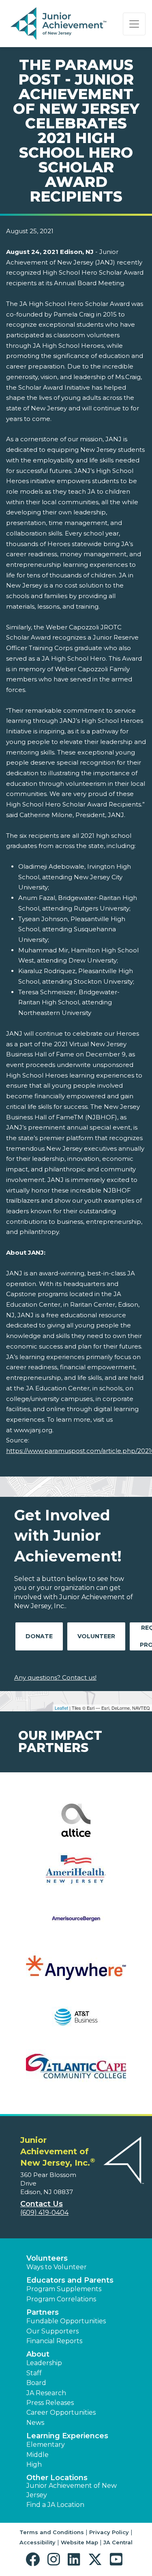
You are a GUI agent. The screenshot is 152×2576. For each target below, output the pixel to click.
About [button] (38, 2354)
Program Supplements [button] (64, 2289)
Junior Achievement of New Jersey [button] (72, 2490)
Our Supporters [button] (52, 2331)
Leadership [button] (44, 2363)
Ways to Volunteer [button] (57, 2267)
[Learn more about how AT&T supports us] (76, 2022)
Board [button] (36, 2383)
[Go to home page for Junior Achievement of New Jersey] (59, 24)
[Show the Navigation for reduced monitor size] (134, 24)
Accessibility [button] (37, 2542)
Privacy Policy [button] (109, 2532)
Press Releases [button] (50, 2403)
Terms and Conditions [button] (52, 2532)
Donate (39, 1636)
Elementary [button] (46, 2445)
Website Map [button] (79, 2542)
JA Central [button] (118, 2542)
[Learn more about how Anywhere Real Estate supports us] (76, 1973)
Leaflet (61, 1708)
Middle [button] (37, 2455)
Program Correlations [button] (61, 2299)
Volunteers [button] (47, 2258)
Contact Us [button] (42, 2204)
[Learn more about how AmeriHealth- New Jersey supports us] (76, 1875)
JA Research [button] (46, 2393)
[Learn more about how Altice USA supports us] (76, 1825)
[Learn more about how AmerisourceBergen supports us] (76, 1924)
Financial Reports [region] (54, 2341)
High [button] (34, 2464)
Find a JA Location (55, 2505)
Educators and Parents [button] (70, 2280)
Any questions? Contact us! (55, 1677)
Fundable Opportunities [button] (66, 2321)
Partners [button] (43, 2312)
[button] (35, 2560)
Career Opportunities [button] (61, 2412)
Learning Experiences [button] (67, 2436)
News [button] (35, 2423)
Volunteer (96, 1636)
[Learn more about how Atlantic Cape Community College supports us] (76, 2071)
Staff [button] (34, 2373)
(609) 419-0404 (44, 2213)
